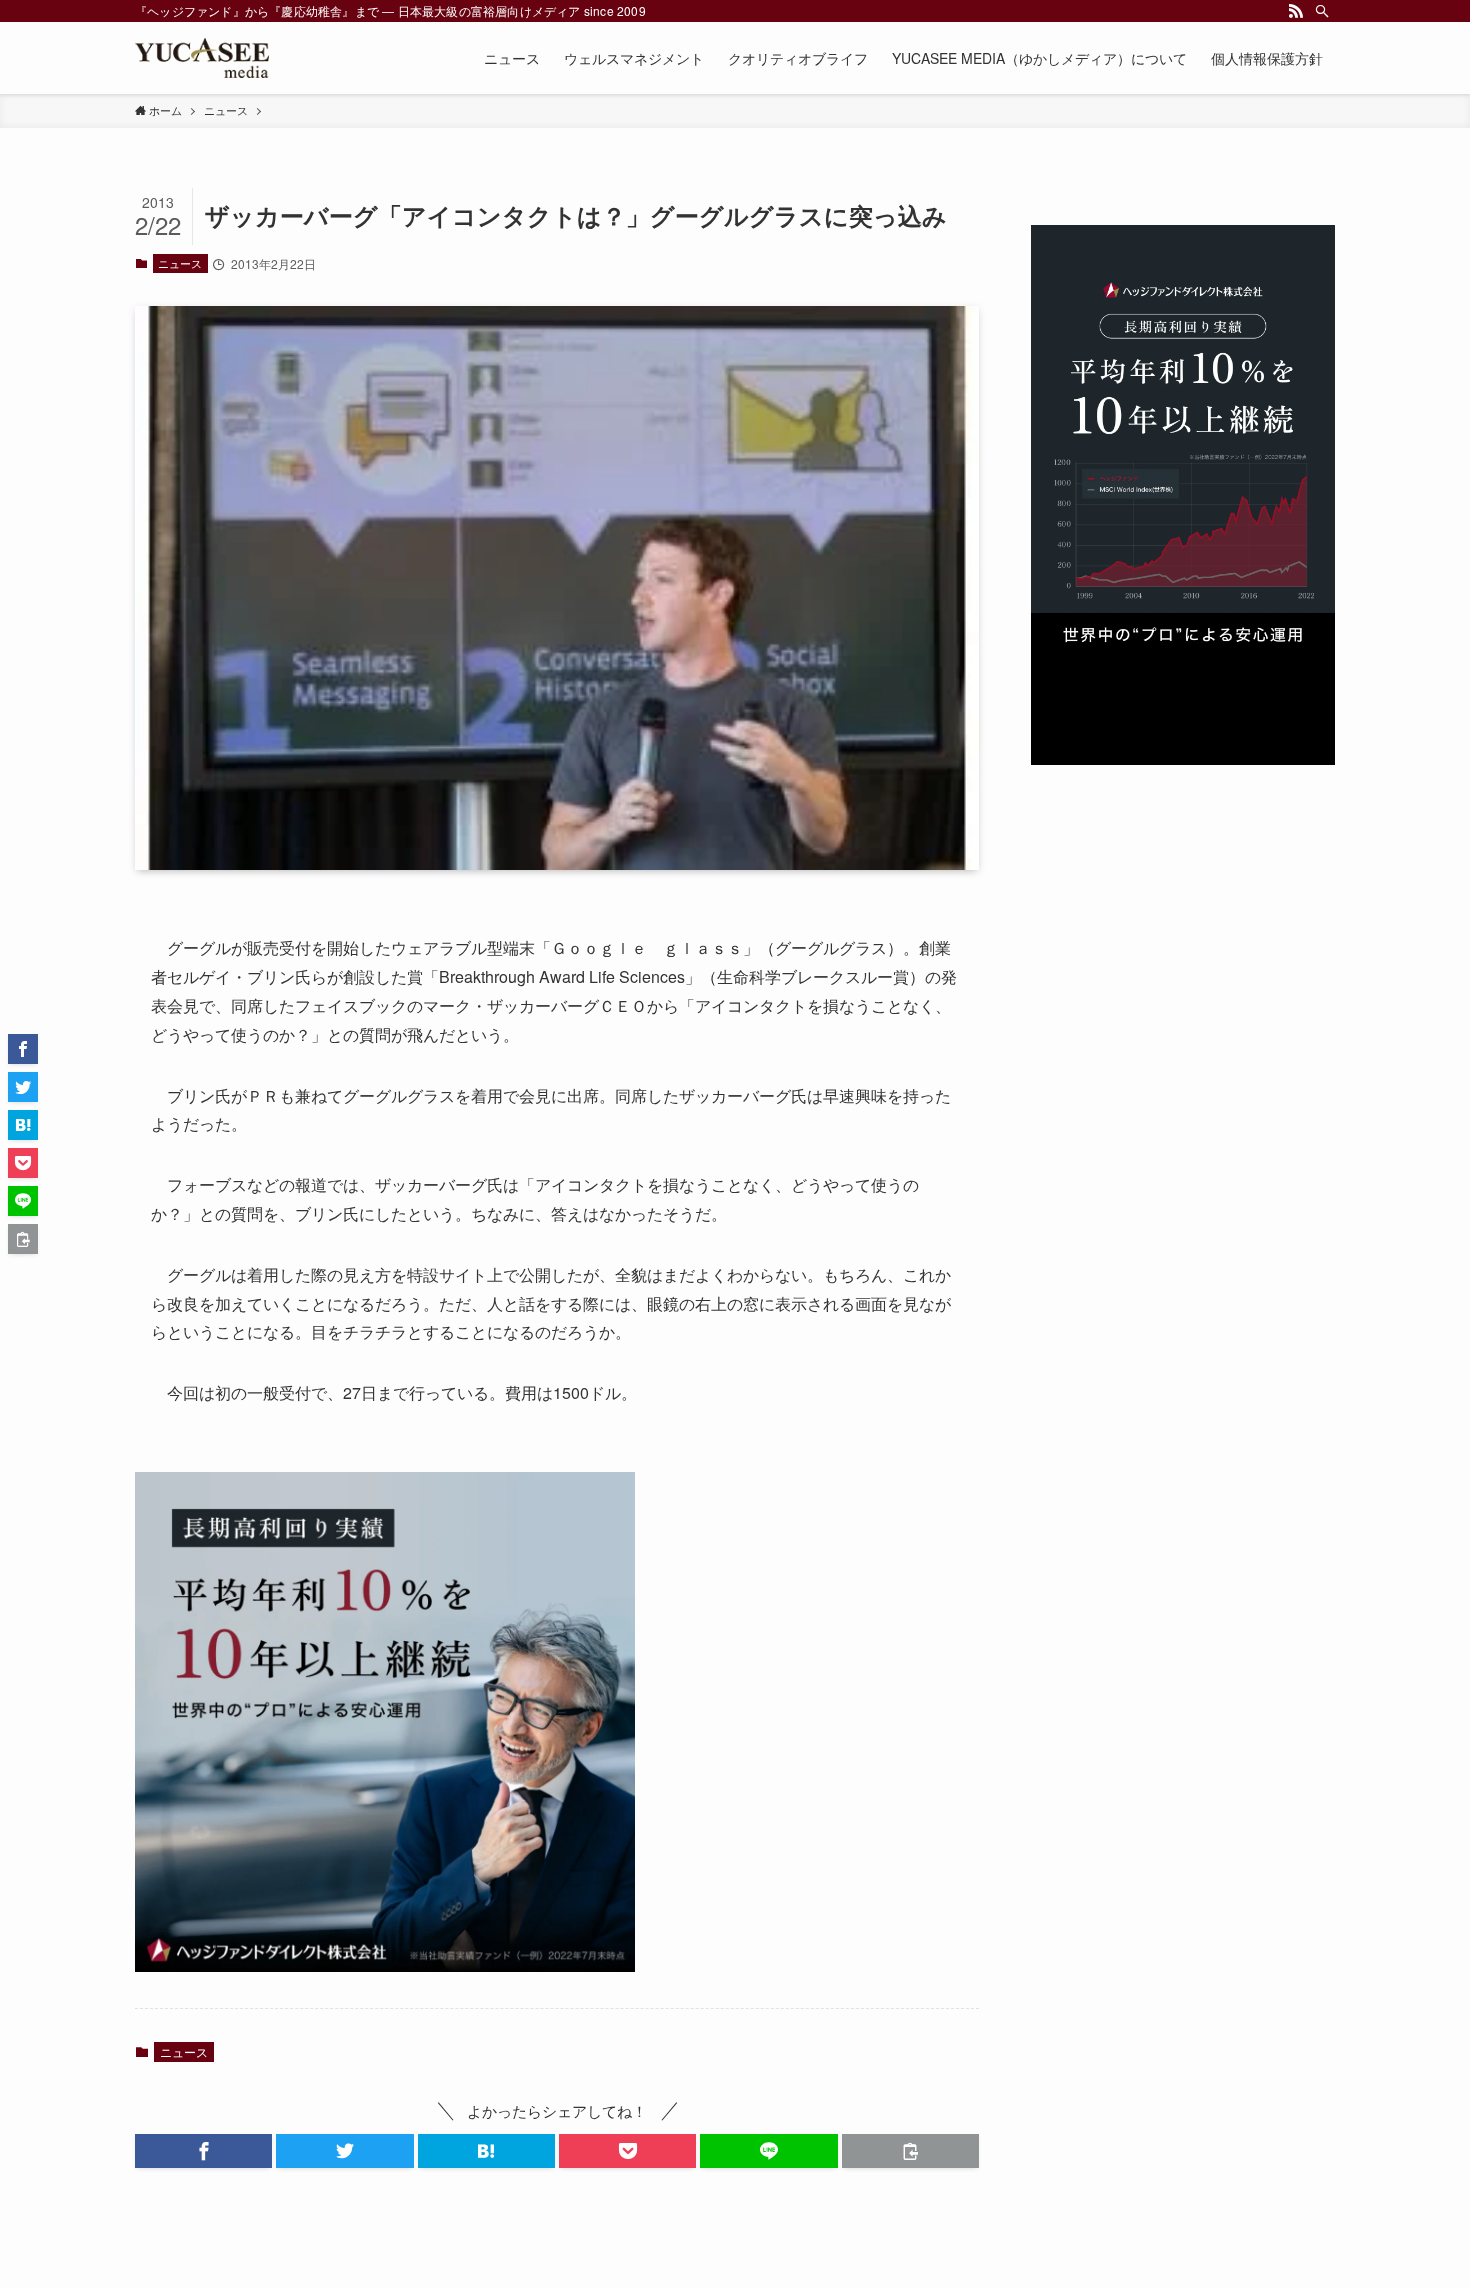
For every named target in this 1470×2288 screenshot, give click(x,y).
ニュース (180, 263)
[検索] (1322, 11)
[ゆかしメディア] (202, 58)
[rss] (1296, 11)
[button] (203, 2151)
